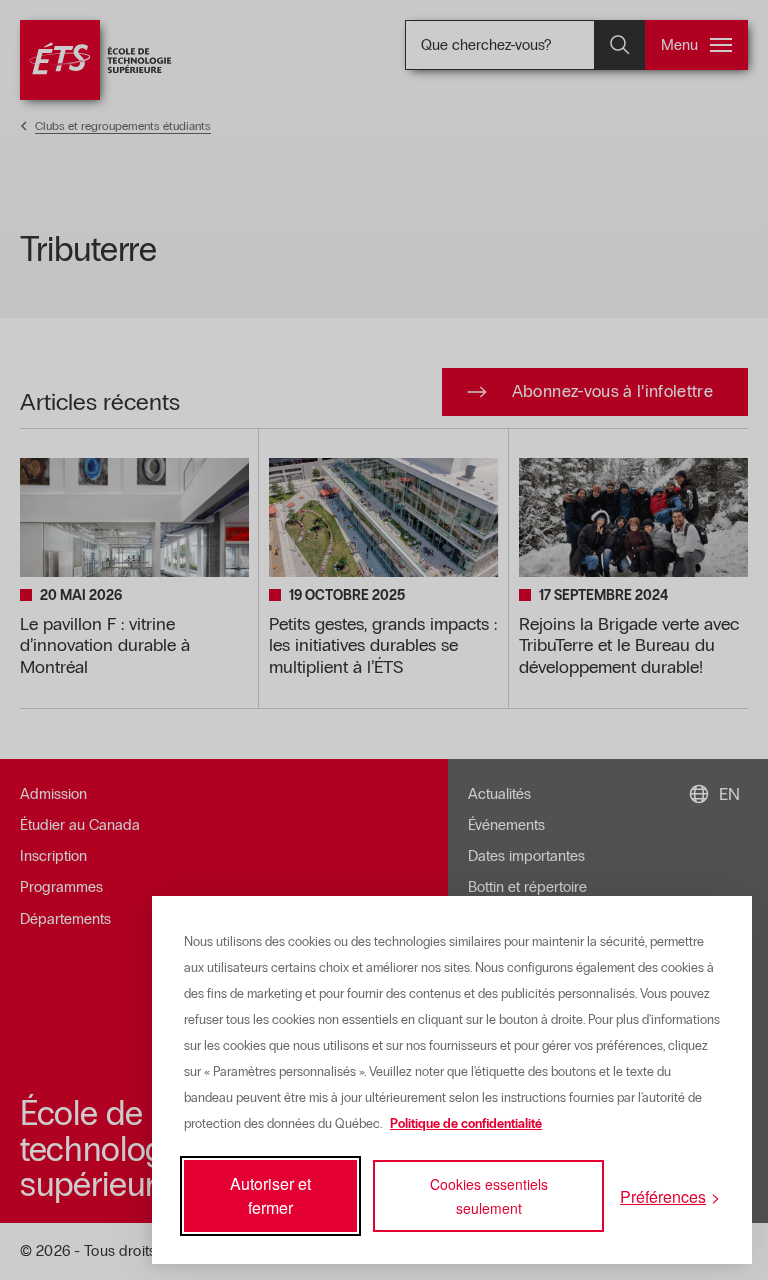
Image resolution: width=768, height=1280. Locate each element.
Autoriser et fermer (270, 1195)
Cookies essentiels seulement (489, 1196)
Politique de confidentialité (466, 1124)
